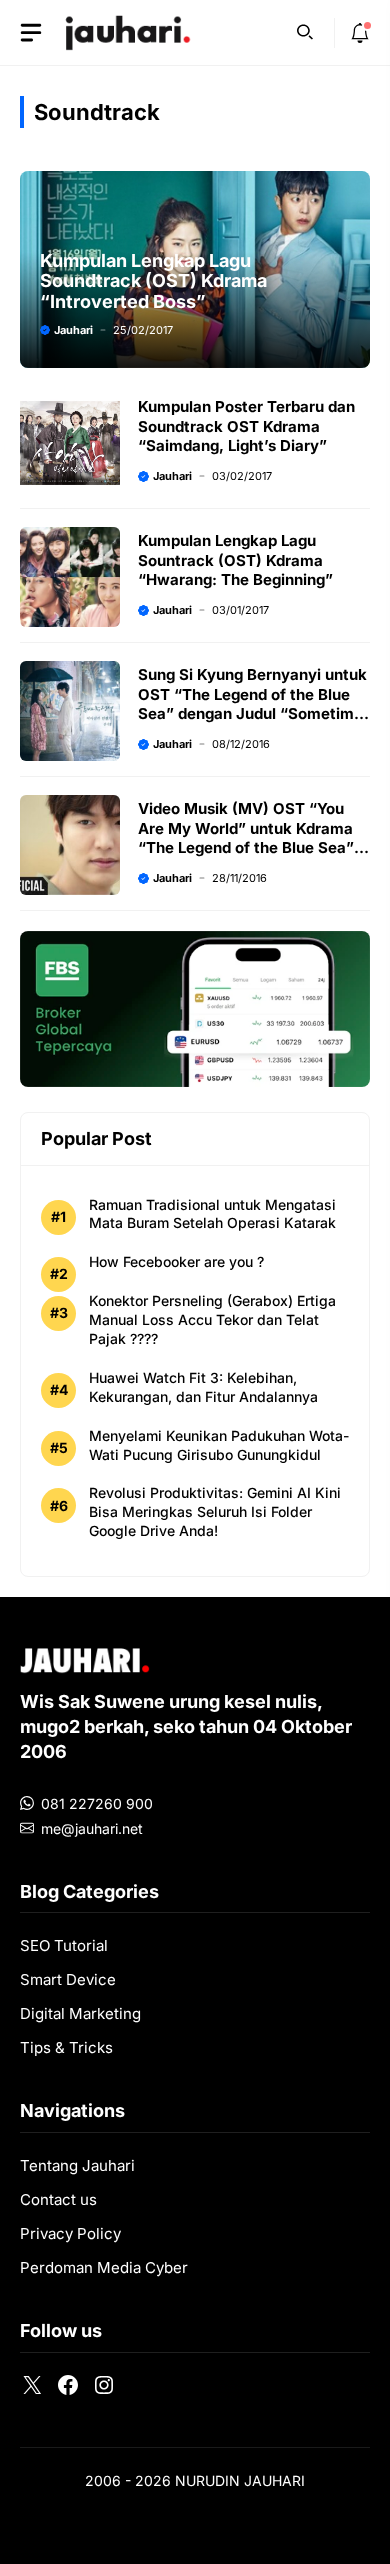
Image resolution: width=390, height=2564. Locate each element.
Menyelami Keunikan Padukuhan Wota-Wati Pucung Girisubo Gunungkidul (219, 1445)
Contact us (58, 2199)
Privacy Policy (70, 2233)
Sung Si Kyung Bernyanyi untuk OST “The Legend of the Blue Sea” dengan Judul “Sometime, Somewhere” (253, 704)
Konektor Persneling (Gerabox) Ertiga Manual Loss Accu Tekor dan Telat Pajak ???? (212, 1319)
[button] (305, 30)
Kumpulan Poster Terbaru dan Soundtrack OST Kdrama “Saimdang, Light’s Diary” (246, 426)
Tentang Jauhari (77, 2165)
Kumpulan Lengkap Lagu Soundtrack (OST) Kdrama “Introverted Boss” (153, 281)
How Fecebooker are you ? (176, 1261)
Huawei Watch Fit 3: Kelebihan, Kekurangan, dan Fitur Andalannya (203, 1387)
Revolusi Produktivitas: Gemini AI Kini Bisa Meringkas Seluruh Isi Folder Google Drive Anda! (215, 1511)
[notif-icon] (360, 33)
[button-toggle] (31, 33)
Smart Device (68, 1979)
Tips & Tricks (66, 2047)
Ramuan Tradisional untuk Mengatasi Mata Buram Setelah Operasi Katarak (212, 1214)
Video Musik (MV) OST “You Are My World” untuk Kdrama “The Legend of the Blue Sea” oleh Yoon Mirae (246, 838)
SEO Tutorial (64, 1945)
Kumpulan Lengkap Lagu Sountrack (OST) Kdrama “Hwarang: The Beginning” (235, 560)
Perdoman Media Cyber (104, 2267)
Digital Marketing (80, 2013)
